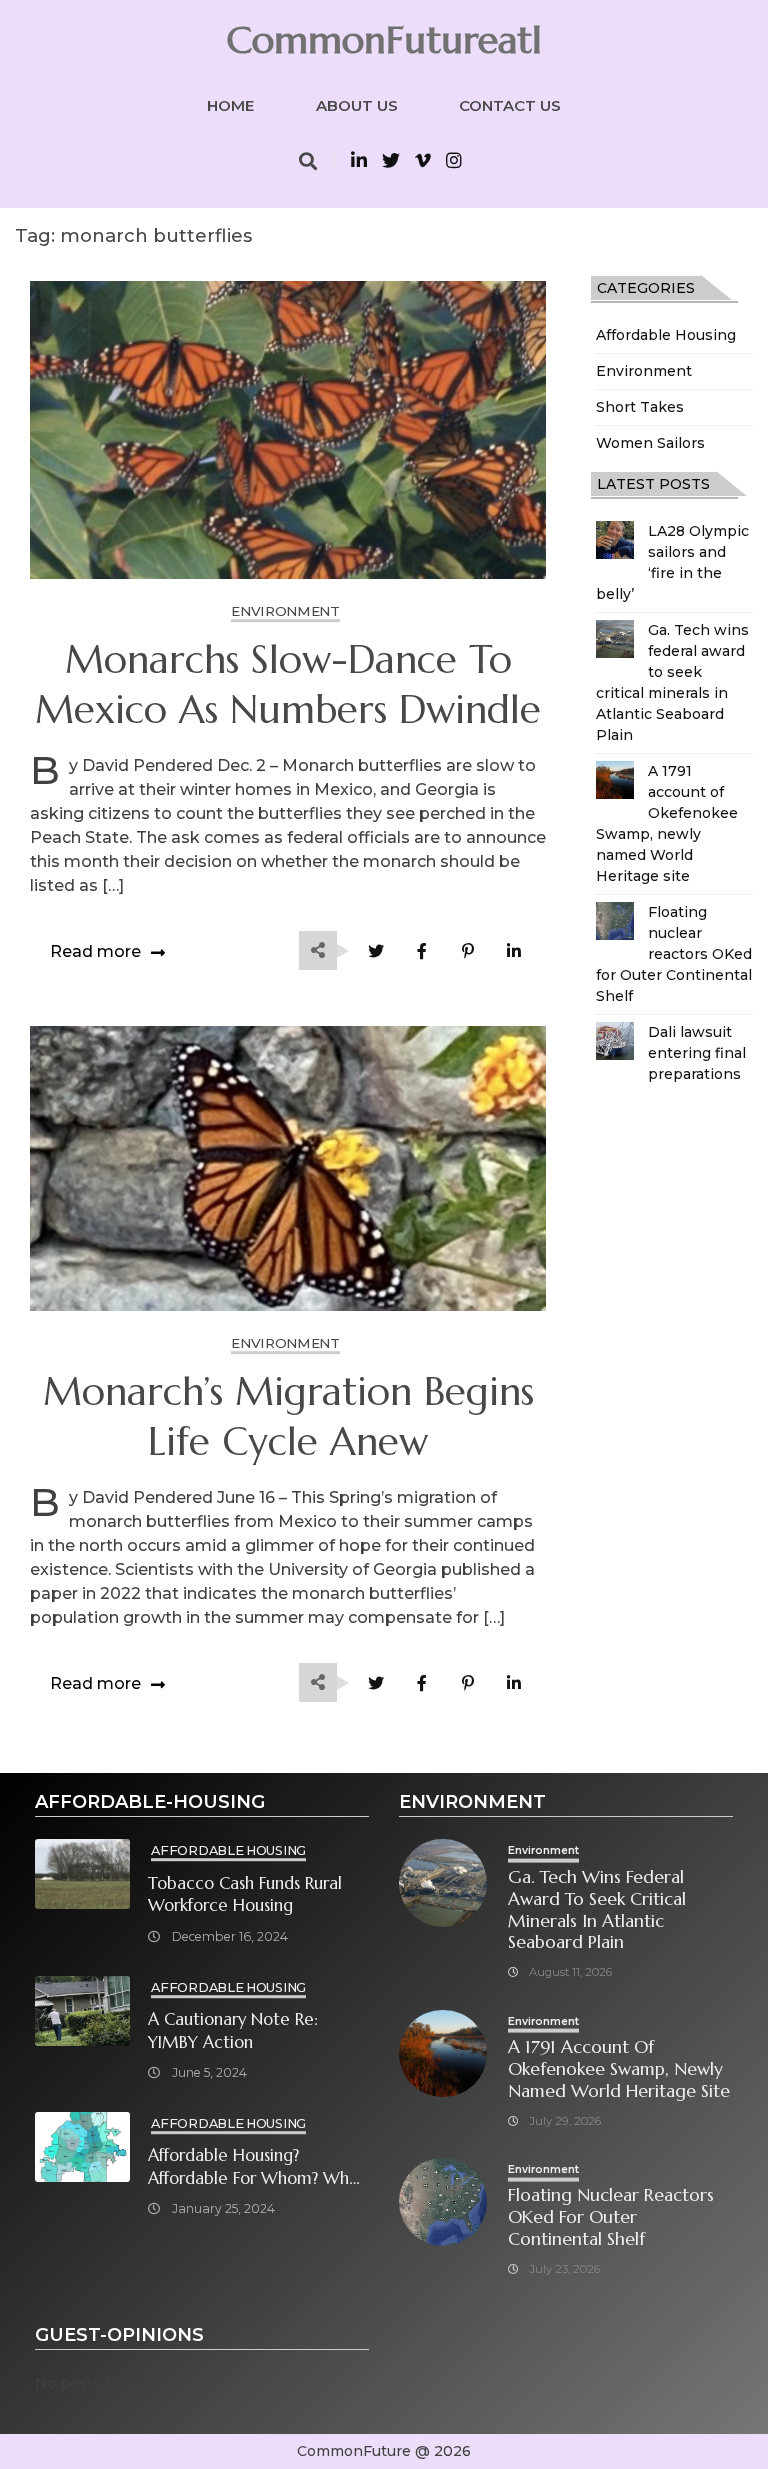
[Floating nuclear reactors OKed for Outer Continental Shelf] (615, 921)
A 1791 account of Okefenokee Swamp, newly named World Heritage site (619, 2069)
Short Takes (640, 407)
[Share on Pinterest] (467, 951)
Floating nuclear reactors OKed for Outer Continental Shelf (674, 954)
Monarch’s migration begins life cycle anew (288, 1417)
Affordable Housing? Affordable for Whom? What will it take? (256, 2167)
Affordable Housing (666, 335)
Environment (644, 371)
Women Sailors (650, 443)
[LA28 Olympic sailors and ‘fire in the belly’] (615, 540)
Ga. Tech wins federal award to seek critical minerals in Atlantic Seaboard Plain (597, 1910)
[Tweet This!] (375, 951)
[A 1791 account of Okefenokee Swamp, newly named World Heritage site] (615, 780)
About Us (357, 105)
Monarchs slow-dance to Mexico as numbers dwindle (288, 685)
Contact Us (510, 105)
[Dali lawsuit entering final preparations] (615, 1041)
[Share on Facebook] (421, 951)
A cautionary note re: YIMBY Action (233, 2031)
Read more (95, 951)
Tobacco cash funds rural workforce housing (245, 1895)
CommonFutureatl (384, 40)
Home (230, 105)
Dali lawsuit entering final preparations (697, 1053)
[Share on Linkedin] (513, 951)
